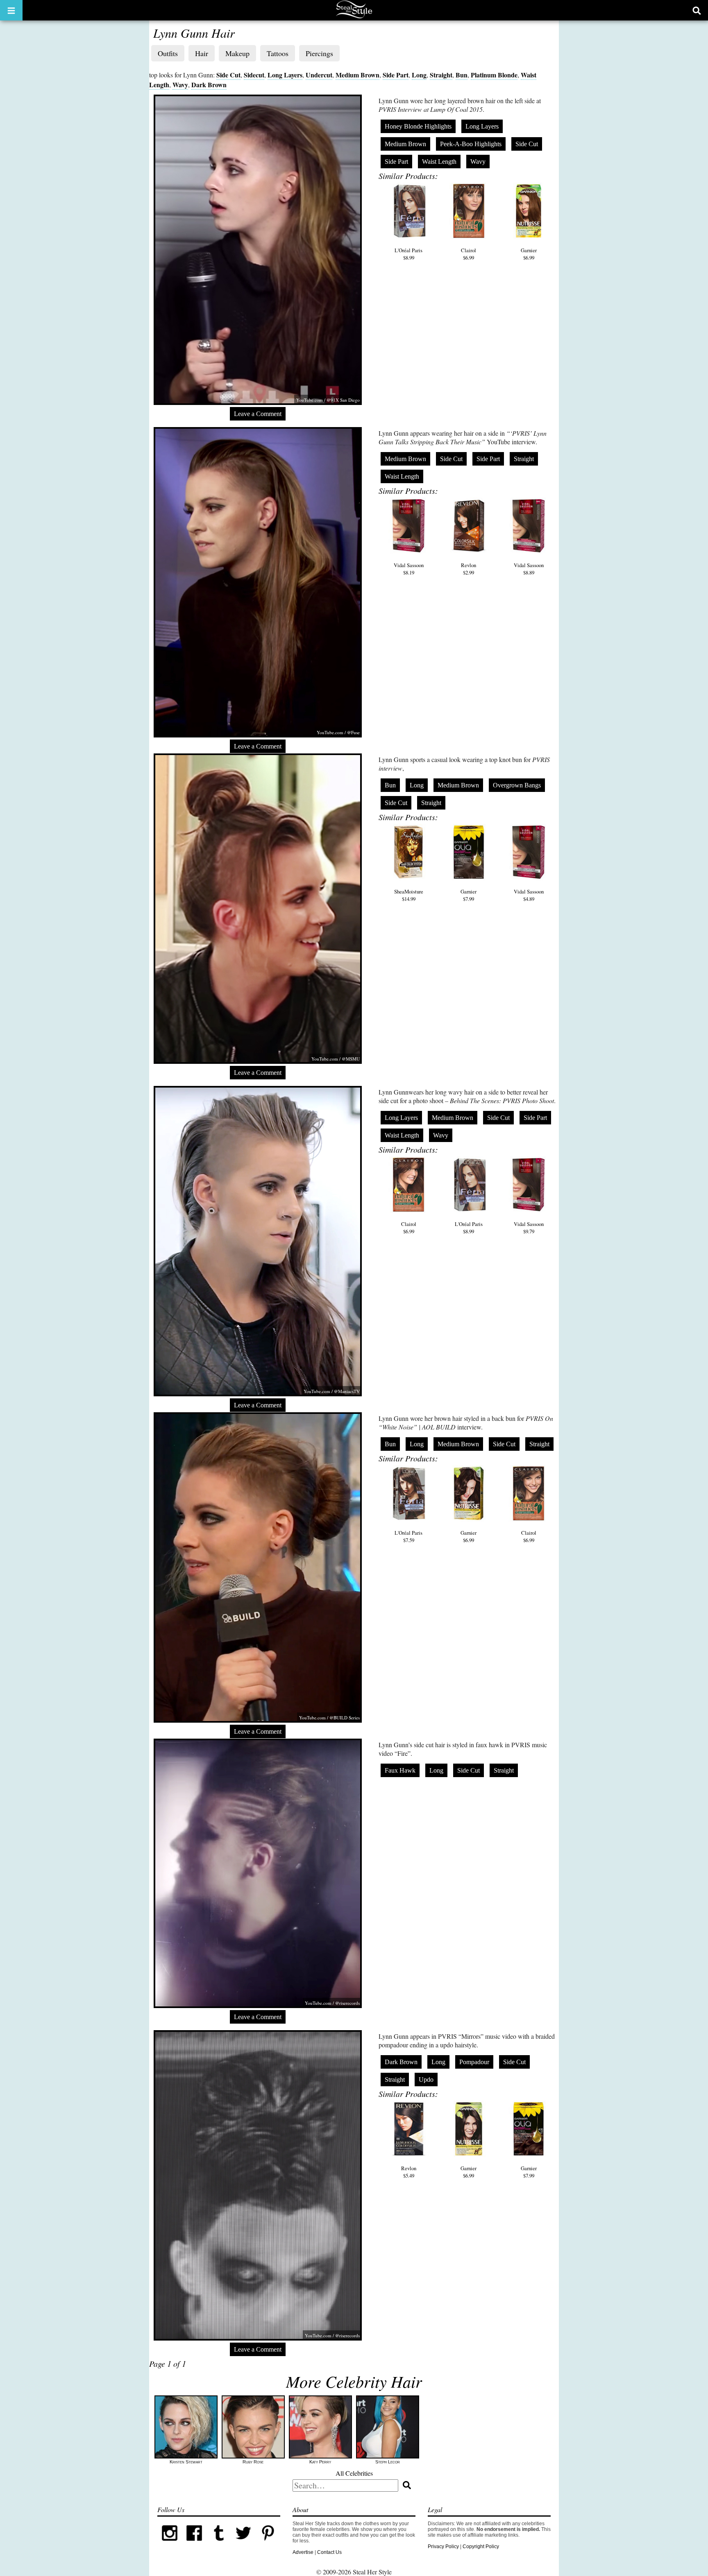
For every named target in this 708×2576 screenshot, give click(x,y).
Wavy (180, 85)
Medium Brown (357, 75)
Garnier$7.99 (469, 895)
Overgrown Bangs (517, 785)
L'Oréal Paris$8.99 (408, 254)
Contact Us (329, 2552)
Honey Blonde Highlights (418, 126)
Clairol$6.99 (469, 254)
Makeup (237, 53)
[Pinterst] (268, 2544)
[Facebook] (194, 2544)
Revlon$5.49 (409, 2172)
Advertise (303, 2552)
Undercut (319, 75)
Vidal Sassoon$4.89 (529, 895)
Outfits (168, 53)
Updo (426, 2080)
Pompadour (474, 2062)
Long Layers (285, 75)
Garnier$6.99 (529, 254)
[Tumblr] (219, 2544)
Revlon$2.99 (469, 569)
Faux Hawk (400, 1770)
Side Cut (228, 75)
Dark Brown (209, 85)
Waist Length (439, 162)
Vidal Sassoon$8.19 (409, 569)
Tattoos (278, 53)
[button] (11, 10)
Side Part (396, 75)
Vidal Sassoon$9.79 (529, 1228)
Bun (462, 75)
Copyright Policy (481, 2547)
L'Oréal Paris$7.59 (408, 1536)
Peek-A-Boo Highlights (471, 144)
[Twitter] (243, 2544)
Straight (441, 75)
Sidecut (254, 75)
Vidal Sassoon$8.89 (529, 569)
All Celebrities (354, 2473)
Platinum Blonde (494, 75)
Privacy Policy (443, 2547)
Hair (202, 53)
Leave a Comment (258, 414)
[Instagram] (170, 2544)
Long (419, 75)
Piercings (319, 53)
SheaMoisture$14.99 (409, 895)
